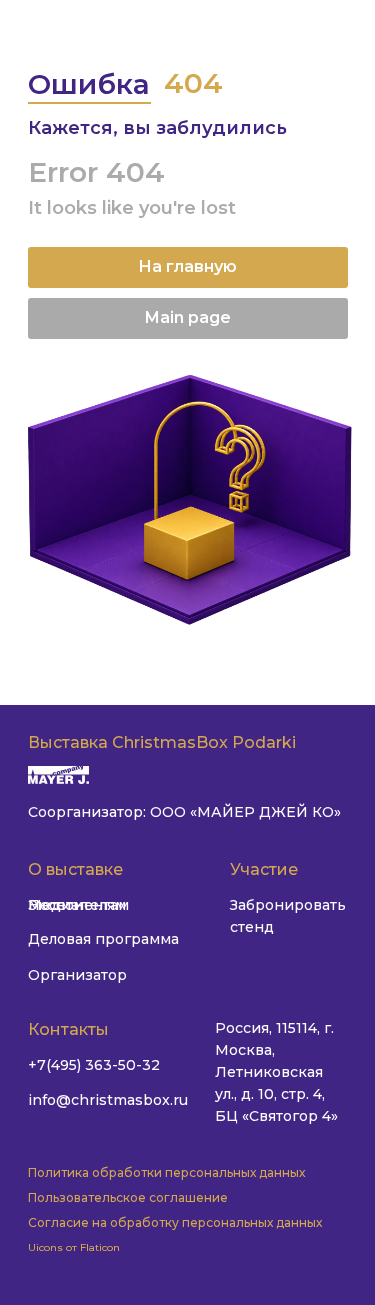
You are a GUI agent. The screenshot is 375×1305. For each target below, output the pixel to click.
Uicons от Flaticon (74, 1247)
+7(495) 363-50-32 (94, 1065)
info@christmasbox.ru (108, 1100)
